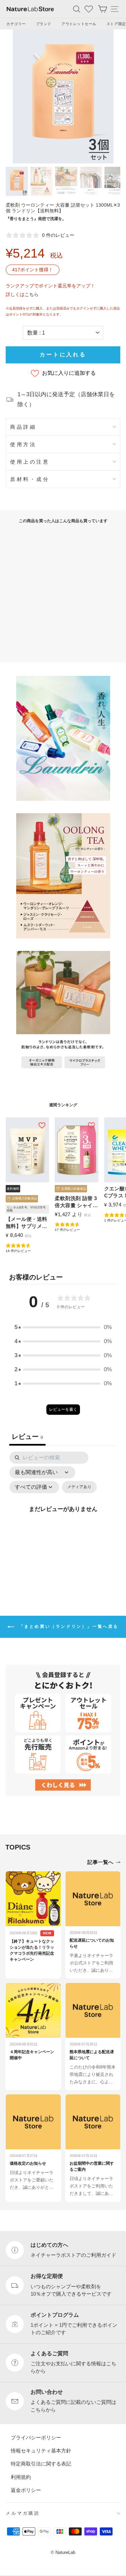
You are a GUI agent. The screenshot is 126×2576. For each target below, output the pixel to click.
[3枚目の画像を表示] (66, 181)
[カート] (102, 9)
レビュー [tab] (27, 1437)
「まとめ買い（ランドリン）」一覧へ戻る (68, 1626)
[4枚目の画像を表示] (91, 181)
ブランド (44, 24)
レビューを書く (63, 1410)
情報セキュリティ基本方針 (41, 2451)
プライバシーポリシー (36, 2438)
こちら (32, 294)
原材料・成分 (30, 479)
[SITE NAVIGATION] (115, 9)
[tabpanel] (63, 1517)
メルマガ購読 (23, 2513)
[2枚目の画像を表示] (42, 181)
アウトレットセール (79, 24)
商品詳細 (23, 427)
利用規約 (21, 2477)
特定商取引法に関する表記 (41, 2464)
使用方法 (23, 444)
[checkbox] (79, 1487)
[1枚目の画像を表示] (17, 181)
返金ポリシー (26, 2490)
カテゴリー (16, 24)
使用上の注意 (30, 462)
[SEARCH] (77, 9)
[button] (63, 1328)
